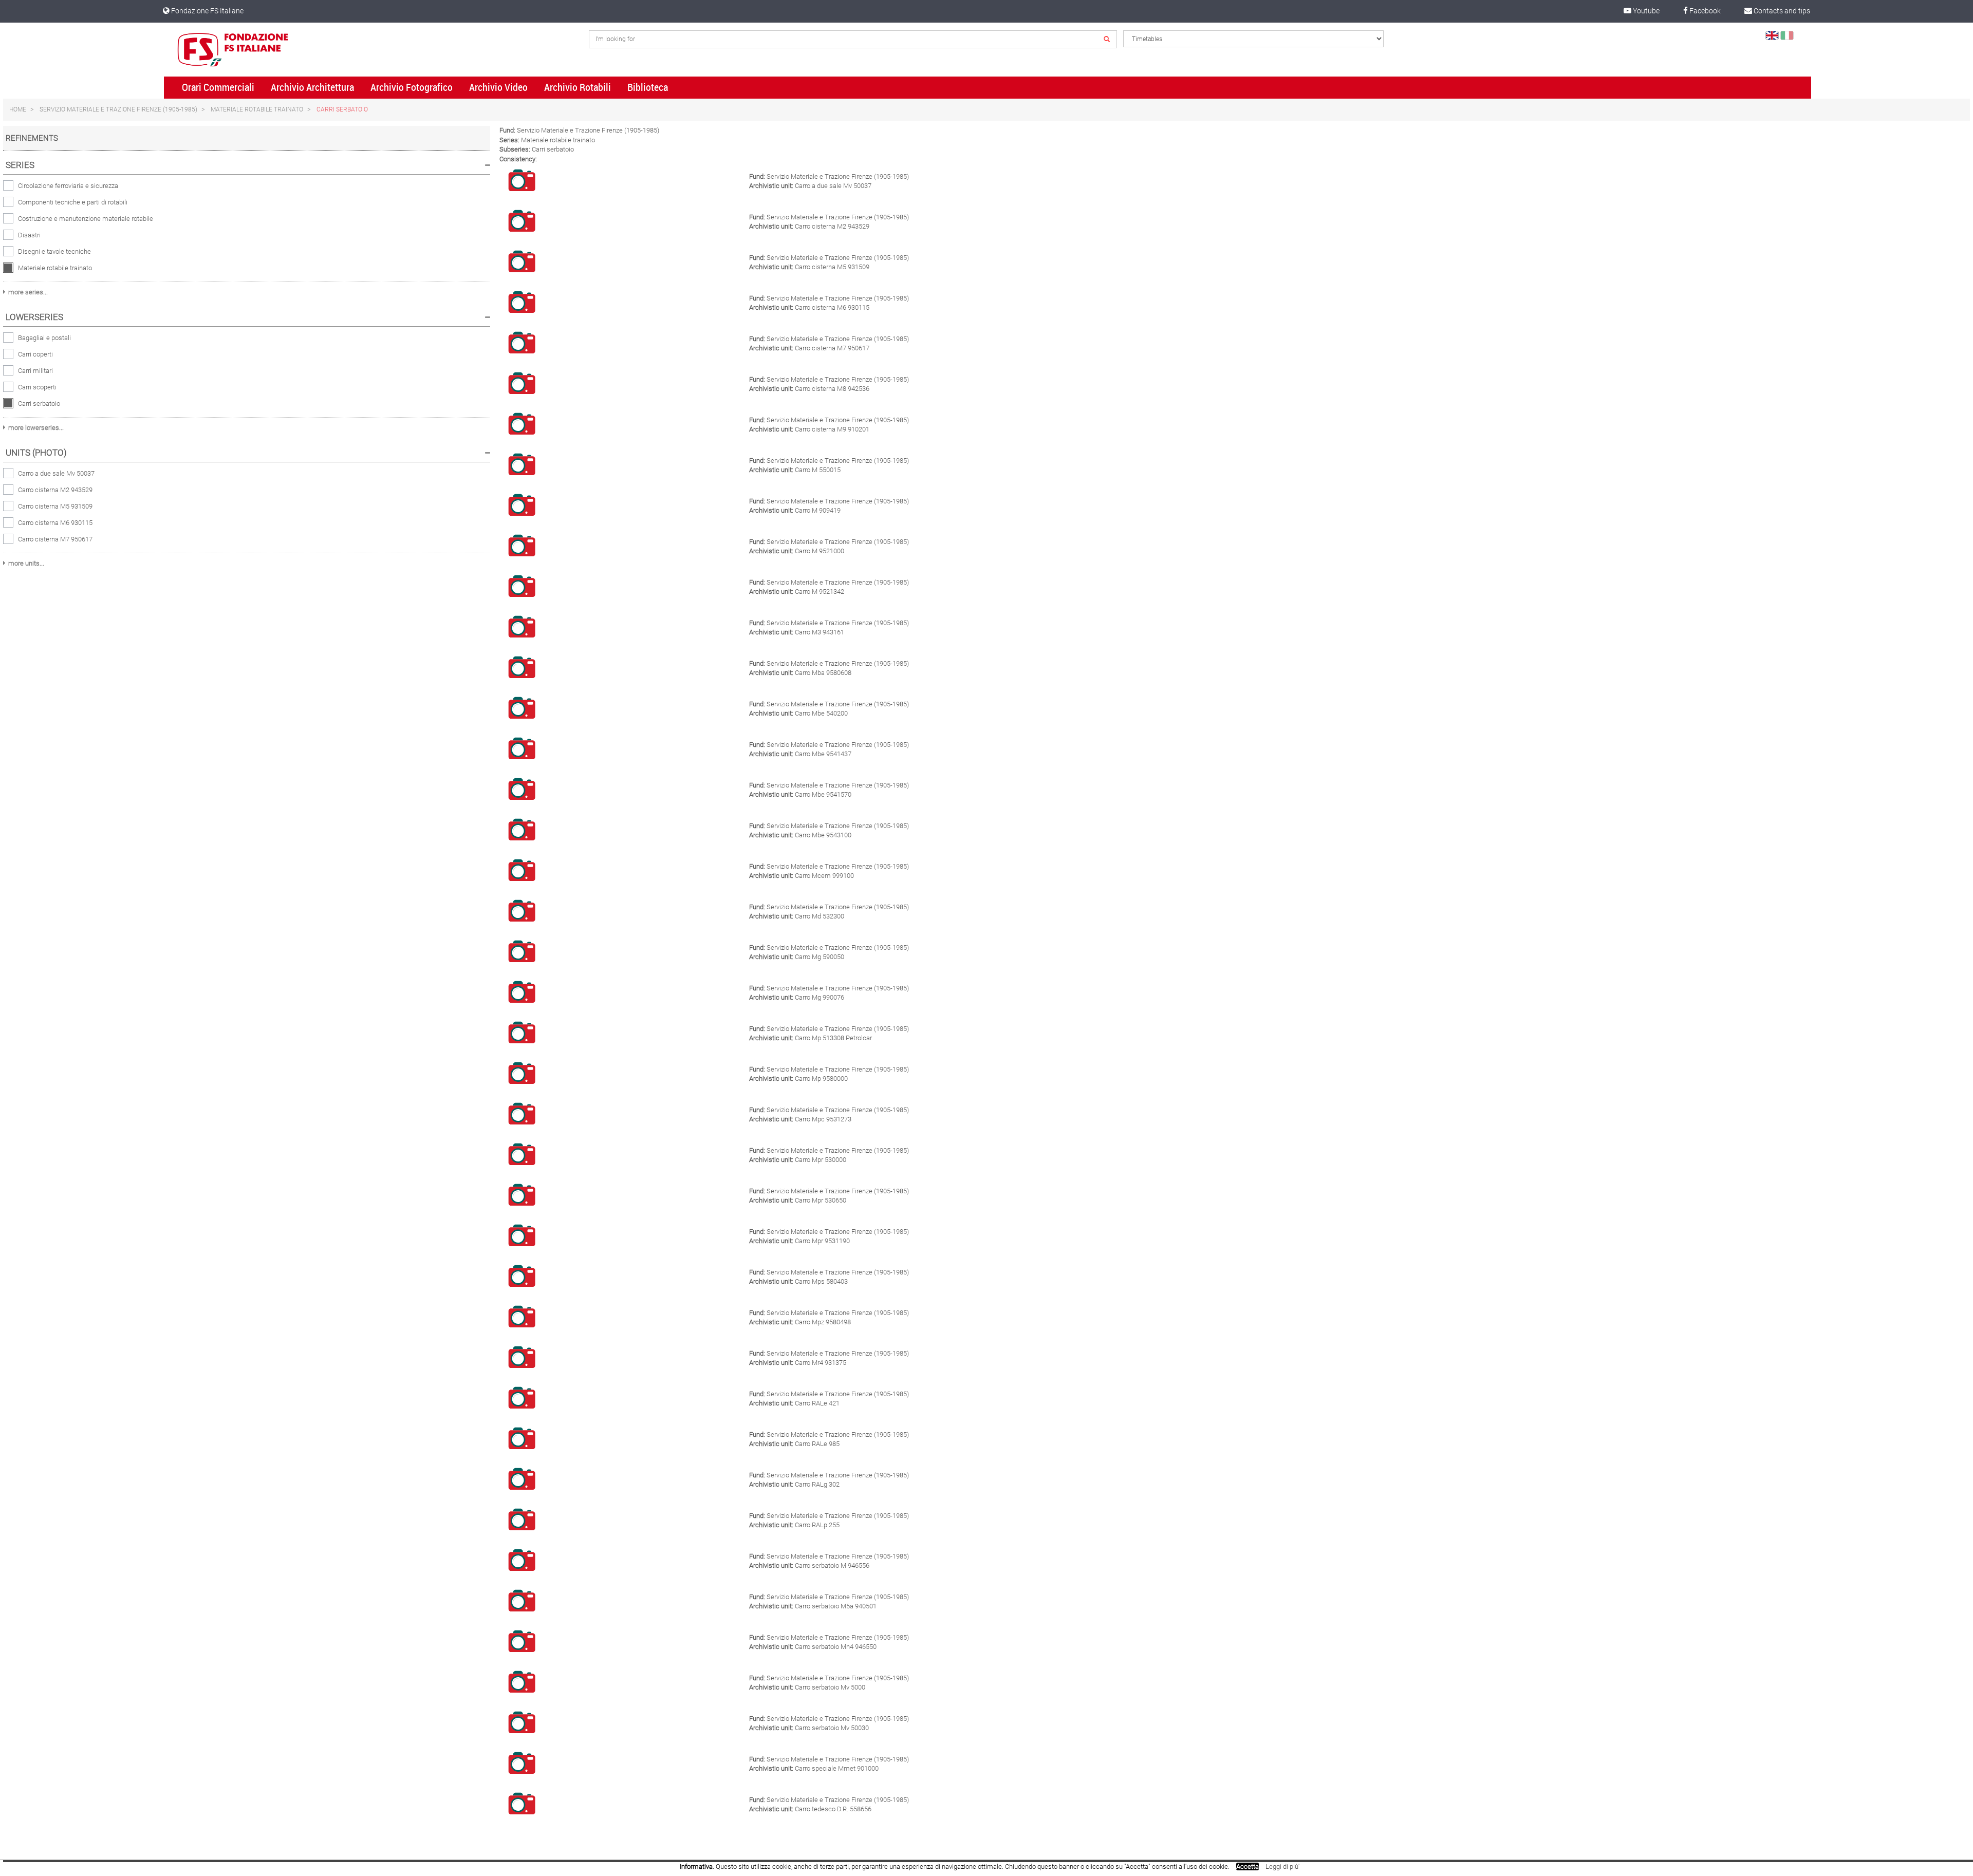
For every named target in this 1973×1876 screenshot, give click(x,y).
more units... (26, 563)
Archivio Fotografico (412, 87)
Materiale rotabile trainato (257, 109)
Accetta (1248, 1866)
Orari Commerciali (218, 87)
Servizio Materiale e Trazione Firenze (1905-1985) (118, 109)
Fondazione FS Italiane (207, 11)
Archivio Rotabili (578, 87)
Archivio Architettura (312, 87)
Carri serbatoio (342, 109)
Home (18, 109)
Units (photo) (36, 453)
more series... (28, 292)
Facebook (1704, 11)
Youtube (1645, 11)
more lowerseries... (36, 428)
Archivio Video (498, 87)
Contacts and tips (1781, 11)
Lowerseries (34, 317)
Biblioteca (648, 87)
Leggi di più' (1282, 1866)
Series (20, 165)
